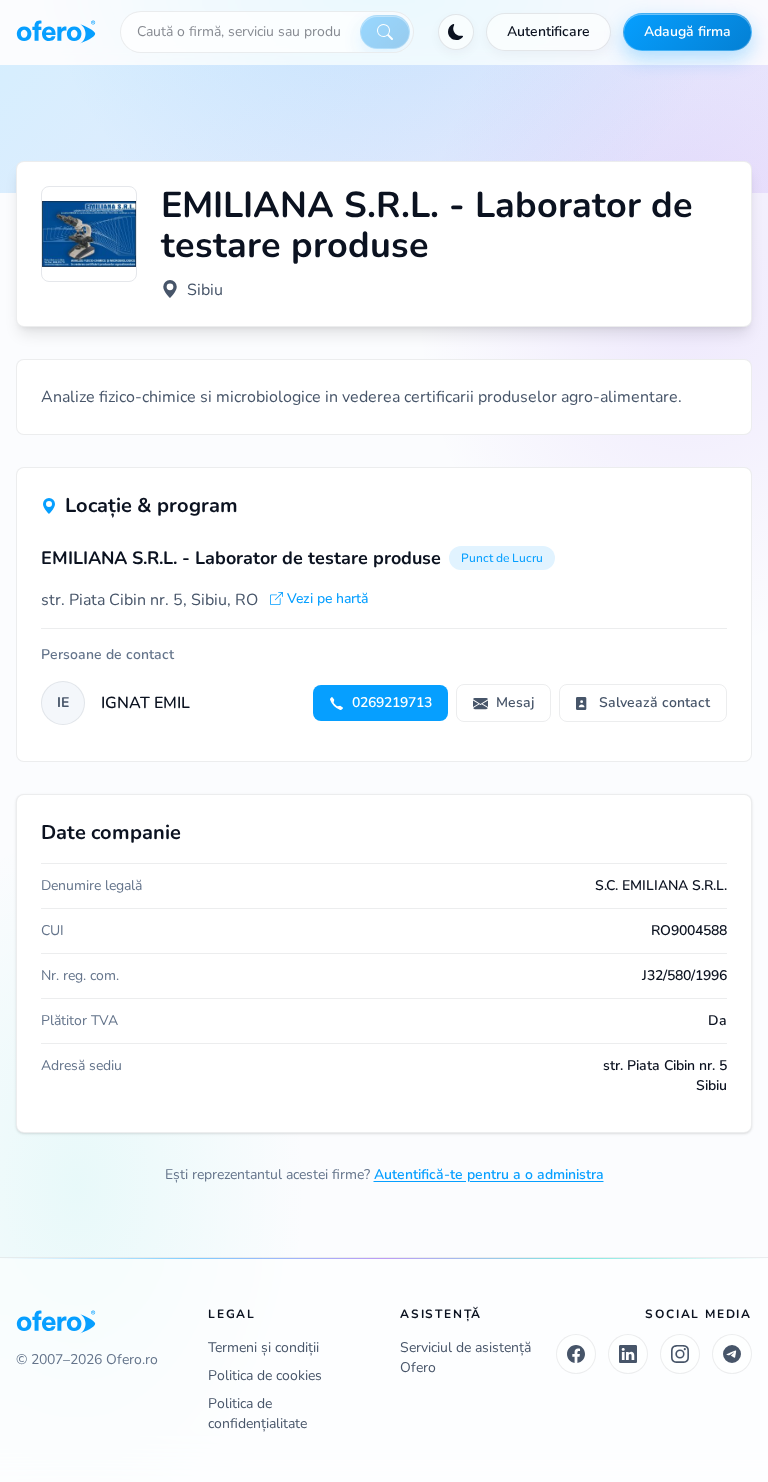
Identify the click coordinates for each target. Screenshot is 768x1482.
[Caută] (385, 32)
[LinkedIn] (628, 1354)
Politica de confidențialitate (257, 1413)
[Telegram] (732, 1354)
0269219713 (392, 702)
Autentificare (548, 31)
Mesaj (515, 702)
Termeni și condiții (263, 1347)
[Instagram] (680, 1354)
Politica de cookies (265, 1375)
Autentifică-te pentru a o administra (489, 1174)
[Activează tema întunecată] (456, 32)
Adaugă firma (687, 31)
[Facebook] (576, 1354)
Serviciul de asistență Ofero (465, 1357)
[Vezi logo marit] (89, 234)
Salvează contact (654, 702)
